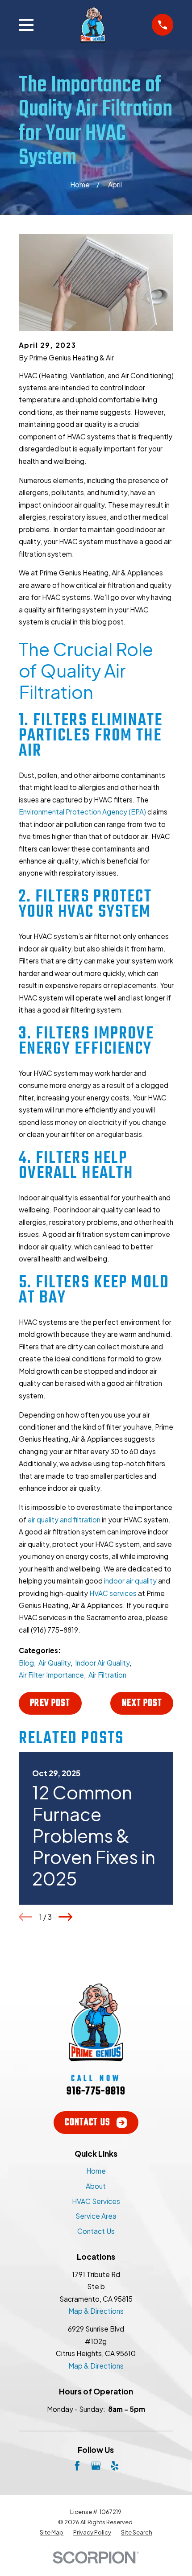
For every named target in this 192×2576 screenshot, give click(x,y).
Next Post (142, 1703)
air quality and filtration (64, 1520)
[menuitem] (52, 2533)
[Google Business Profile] (96, 2466)
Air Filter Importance (51, 1675)
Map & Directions (96, 2311)
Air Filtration (107, 1675)
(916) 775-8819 (54, 1630)
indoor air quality (130, 1581)
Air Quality (54, 1663)
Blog (26, 1663)
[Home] (93, 25)
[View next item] (65, 1917)
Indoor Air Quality (102, 1663)
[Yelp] (115, 2466)
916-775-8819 (96, 2091)
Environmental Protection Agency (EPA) (82, 812)
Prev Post (50, 1703)
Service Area (96, 2216)
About (96, 2186)
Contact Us (87, 2123)
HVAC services (113, 1593)
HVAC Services (96, 2201)
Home (96, 2171)
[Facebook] (77, 2466)
